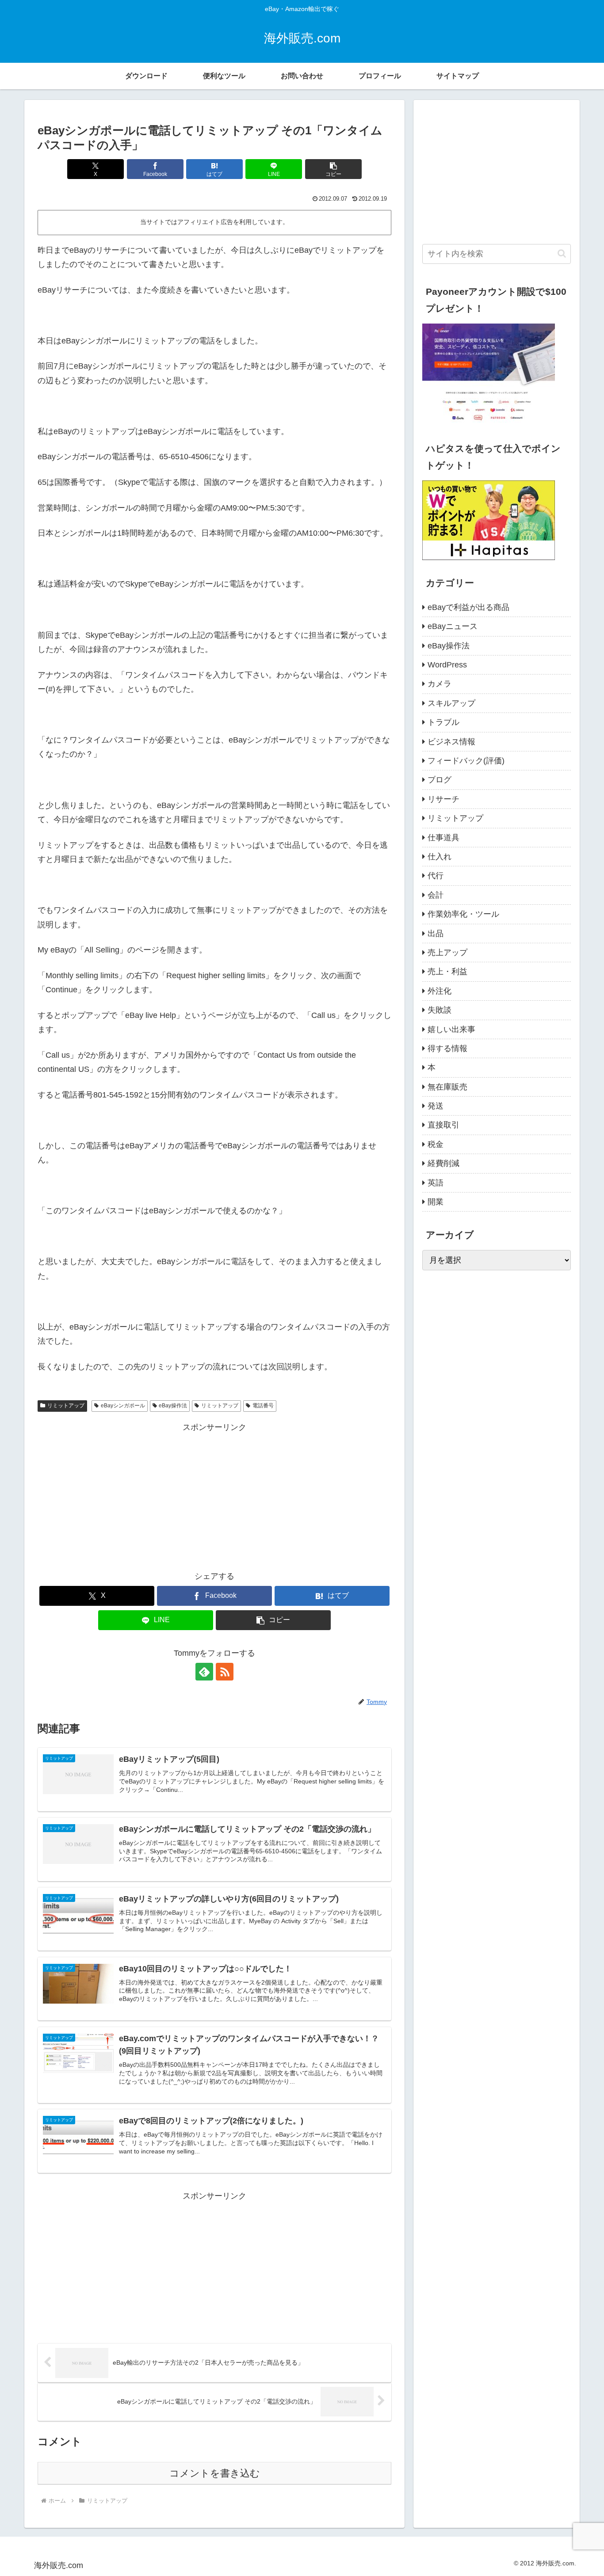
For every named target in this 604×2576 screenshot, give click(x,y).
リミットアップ (66, 1406)
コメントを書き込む (215, 2473)
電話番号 (263, 1406)
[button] (333, 169)
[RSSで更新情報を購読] (225, 1672)
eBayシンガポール (123, 1406)
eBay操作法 (173, 1406)
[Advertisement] (214, 1496)
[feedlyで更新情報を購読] (204, 1672)
